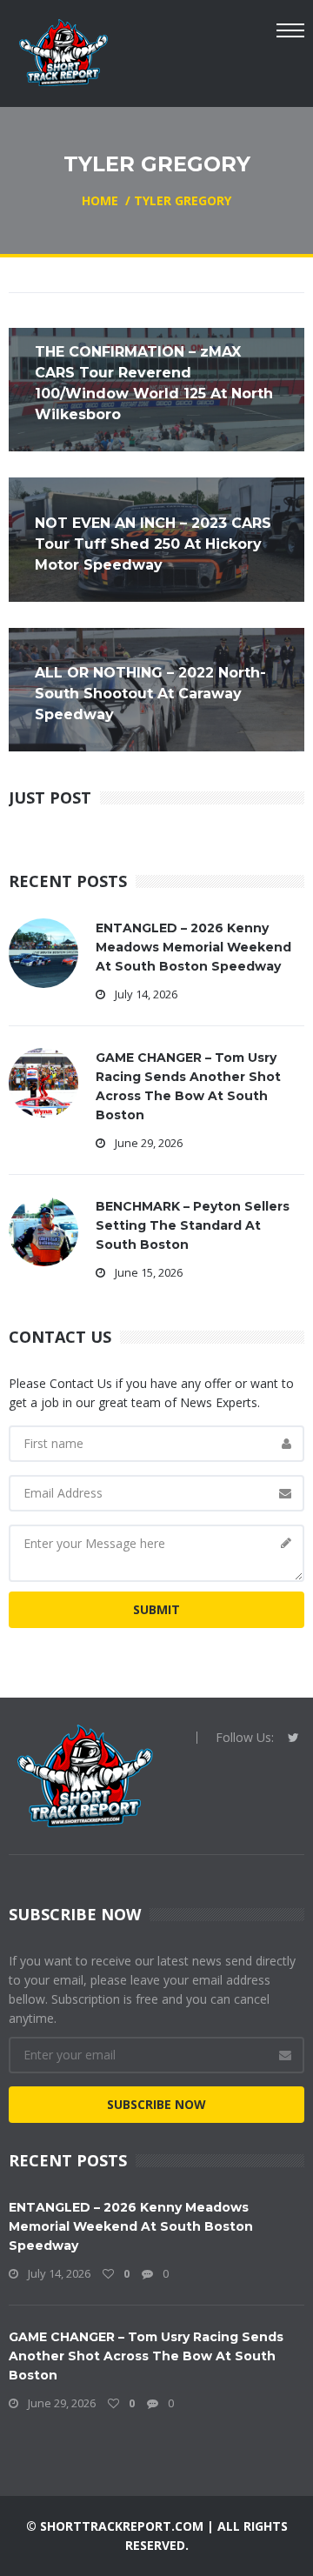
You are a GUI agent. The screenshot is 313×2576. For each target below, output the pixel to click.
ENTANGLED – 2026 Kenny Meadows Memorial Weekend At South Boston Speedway (193, 947)
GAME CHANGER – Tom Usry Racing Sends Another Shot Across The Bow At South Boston (146, 2356)
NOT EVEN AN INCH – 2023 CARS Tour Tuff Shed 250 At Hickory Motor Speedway (153, 544)
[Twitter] (293, 1738)
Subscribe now (156, 2104)
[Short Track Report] (63, 51)
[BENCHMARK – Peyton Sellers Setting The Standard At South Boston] (43, 1230)
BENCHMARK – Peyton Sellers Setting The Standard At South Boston (193, 1225)
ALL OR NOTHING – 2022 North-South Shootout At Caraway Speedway (150, 694)
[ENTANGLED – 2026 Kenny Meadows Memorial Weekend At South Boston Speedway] (43, 952)
